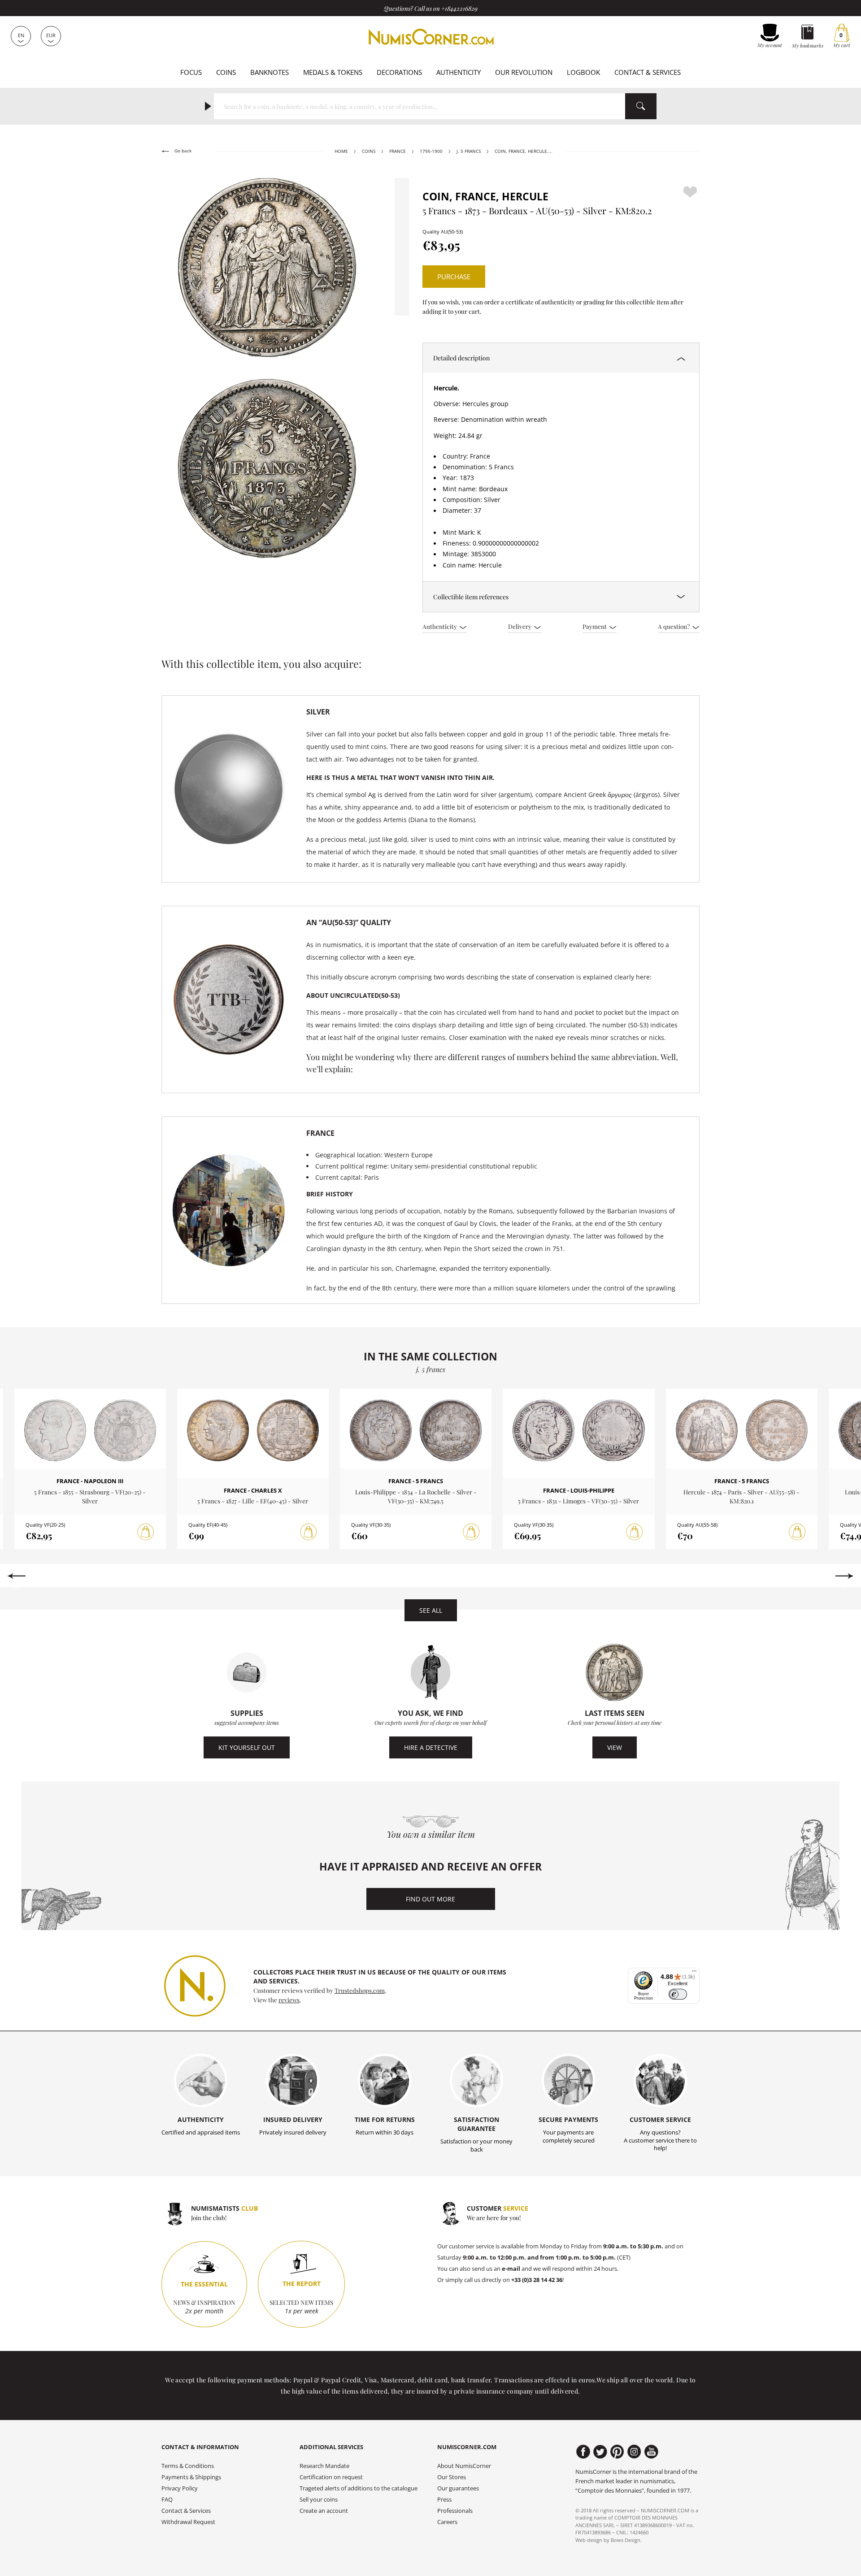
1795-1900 (431, 151)
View (615, 1747)
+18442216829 (459, 8)
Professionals (455, 2511)
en (21, 35)
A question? (674, 626)
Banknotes (270, 72)
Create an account (324, 2511)
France (398, 151)
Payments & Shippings (191, 2477)
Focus (191, 72)
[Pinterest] (617, 2452)
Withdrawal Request (188, 2522)
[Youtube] (651, 2452)
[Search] (641, 106)
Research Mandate (324, 2466)
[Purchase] (146, 1532)
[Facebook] (583, 2452)
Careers (447, 2522)
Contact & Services (648, 72)
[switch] (678, 1994)
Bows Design (626, 2540)
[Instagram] (634, 2452)
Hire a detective (431, 1747)
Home (341, 151)
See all (431, 1610)
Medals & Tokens (333, 72)
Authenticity (459, 72)
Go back (182, 151)
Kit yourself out (247, 1747)
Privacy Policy (180, 2488)
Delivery (520, 626)
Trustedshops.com (360, 1990)
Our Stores (452, 2477)
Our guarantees (458, 2488)
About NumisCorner (464, 2466)
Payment (595, 626)
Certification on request (331, 2477)
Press (444, 2500)
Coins (226, 72)
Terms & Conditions (188, 2466)
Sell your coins (319, 2500)
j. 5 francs (469, 151)
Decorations (399, 72)
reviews (289, 2000)
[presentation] (16, 1576)
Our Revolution (524, 72)
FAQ (167, 2500)
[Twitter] (600, 2452)
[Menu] (694, 1973)
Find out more (430, 1899)
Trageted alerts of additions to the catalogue (359, 2488)
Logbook (583, 72)
